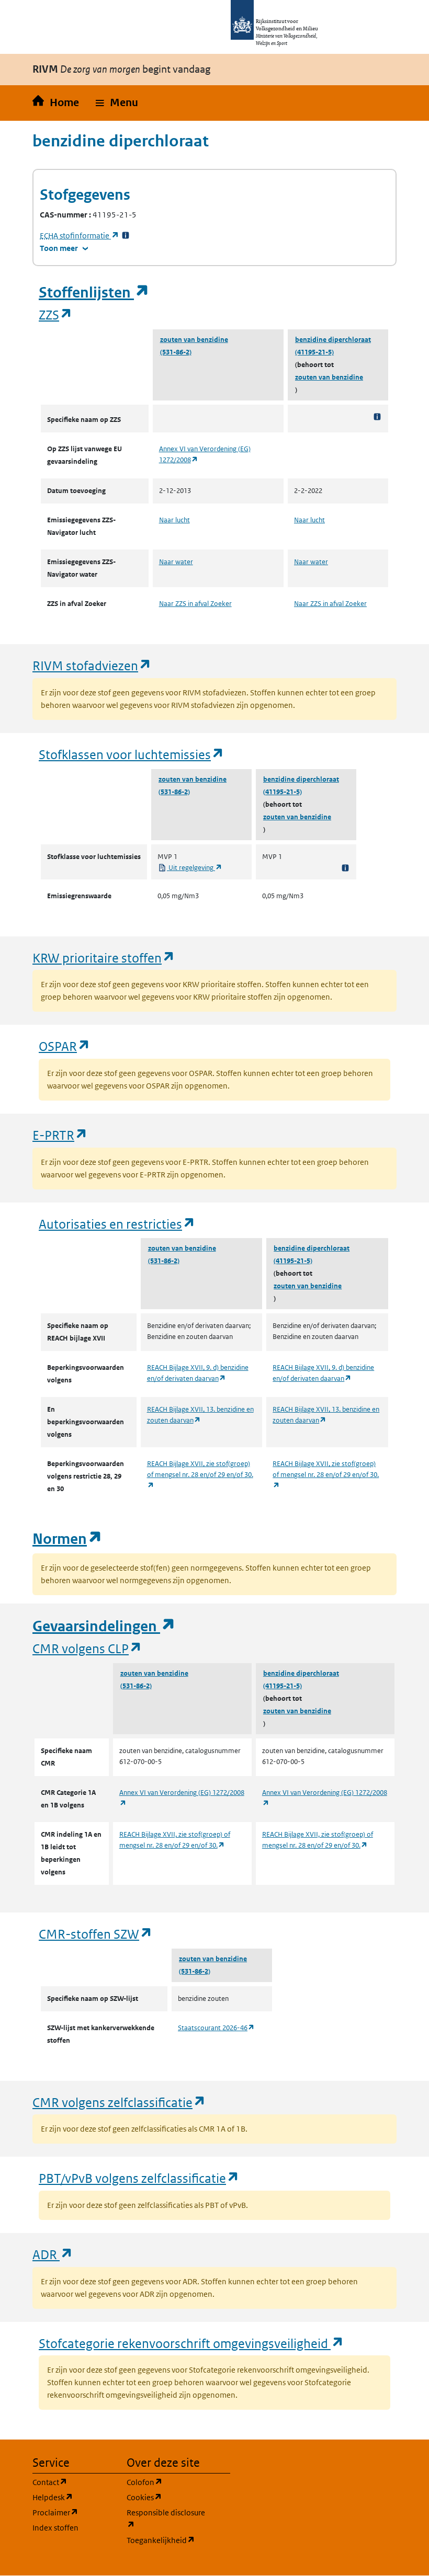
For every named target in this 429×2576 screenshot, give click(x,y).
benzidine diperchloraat (333, 340)
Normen (67, 1539)
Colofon (167, 2482)
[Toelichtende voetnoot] (377, 416)
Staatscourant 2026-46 (216, 2028)
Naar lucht (174, 520)
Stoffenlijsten (94, 293)
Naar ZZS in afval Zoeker (195, 604)
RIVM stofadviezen (92, 665)
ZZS (56, 314)
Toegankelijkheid (167, 2540)
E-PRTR (60, 1135)
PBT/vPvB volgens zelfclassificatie (139, 2178)
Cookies (167, 2497)
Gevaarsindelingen (104, 1626)
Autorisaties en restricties (117, 1224)
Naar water (176, 562)
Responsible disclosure (167, 2518)
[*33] (126, 236)
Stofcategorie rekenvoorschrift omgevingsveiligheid (191, 2343)
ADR (53, 2254)
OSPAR (65, 1046)
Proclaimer (73, 2512)
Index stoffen (55, 2528)
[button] (117, 103)
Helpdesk (73, 2497)
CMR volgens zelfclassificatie (119, 2102)
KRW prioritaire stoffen (104, 958)
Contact (73, 2482)
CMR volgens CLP (87, 1648)
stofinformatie (80, 236)
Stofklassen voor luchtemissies (132, 754)
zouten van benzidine (194, 340)
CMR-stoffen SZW (96, 1934)
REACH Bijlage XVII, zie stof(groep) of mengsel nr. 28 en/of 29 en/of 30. (200, 1474)
